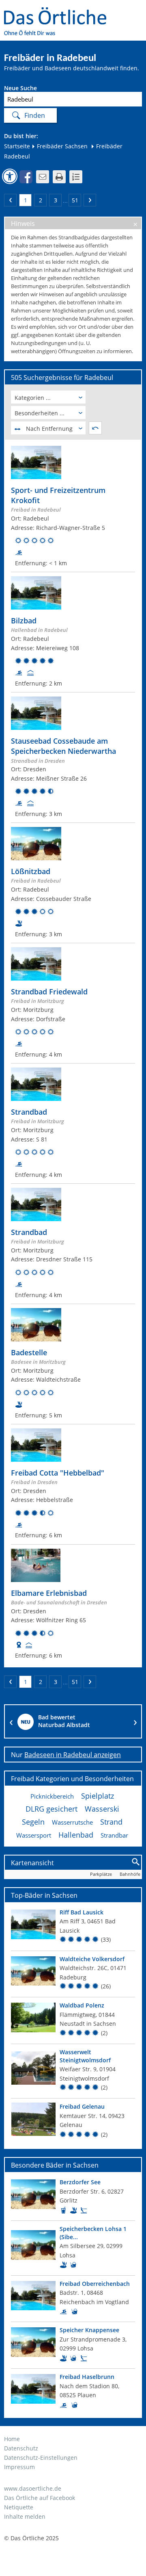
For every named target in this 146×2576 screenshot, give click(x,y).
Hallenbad (76, 1835)
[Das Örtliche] (59, 12)
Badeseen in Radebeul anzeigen (73, 1755)
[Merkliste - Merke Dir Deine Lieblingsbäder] (76, 177)
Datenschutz (21, 2448)
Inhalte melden (25, 2516)
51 (75, 200)
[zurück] (10, 200)
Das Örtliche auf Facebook (40, 2498)
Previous (11, 1721)
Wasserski (102, 1809)
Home (12, 2439)
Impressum (19, 2467)
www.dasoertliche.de (33, 2488)
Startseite (17, 146)
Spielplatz (98, 1796)
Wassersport (34, 1835)
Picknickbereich (52, 1796)
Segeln (33, 1822)
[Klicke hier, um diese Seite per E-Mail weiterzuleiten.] (43, 177)
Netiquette (19, 2507)
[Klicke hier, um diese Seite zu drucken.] (59, 177)
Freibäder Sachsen (61, 146)
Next (135, 1721)
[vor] (90, 200)
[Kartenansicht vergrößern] (136, 1862)
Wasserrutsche (72, 1822)
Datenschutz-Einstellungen (41, 2458)
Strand (111, 1822)
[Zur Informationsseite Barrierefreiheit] (10, 176)
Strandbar (114, 1835)
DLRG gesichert (52, 1809)
